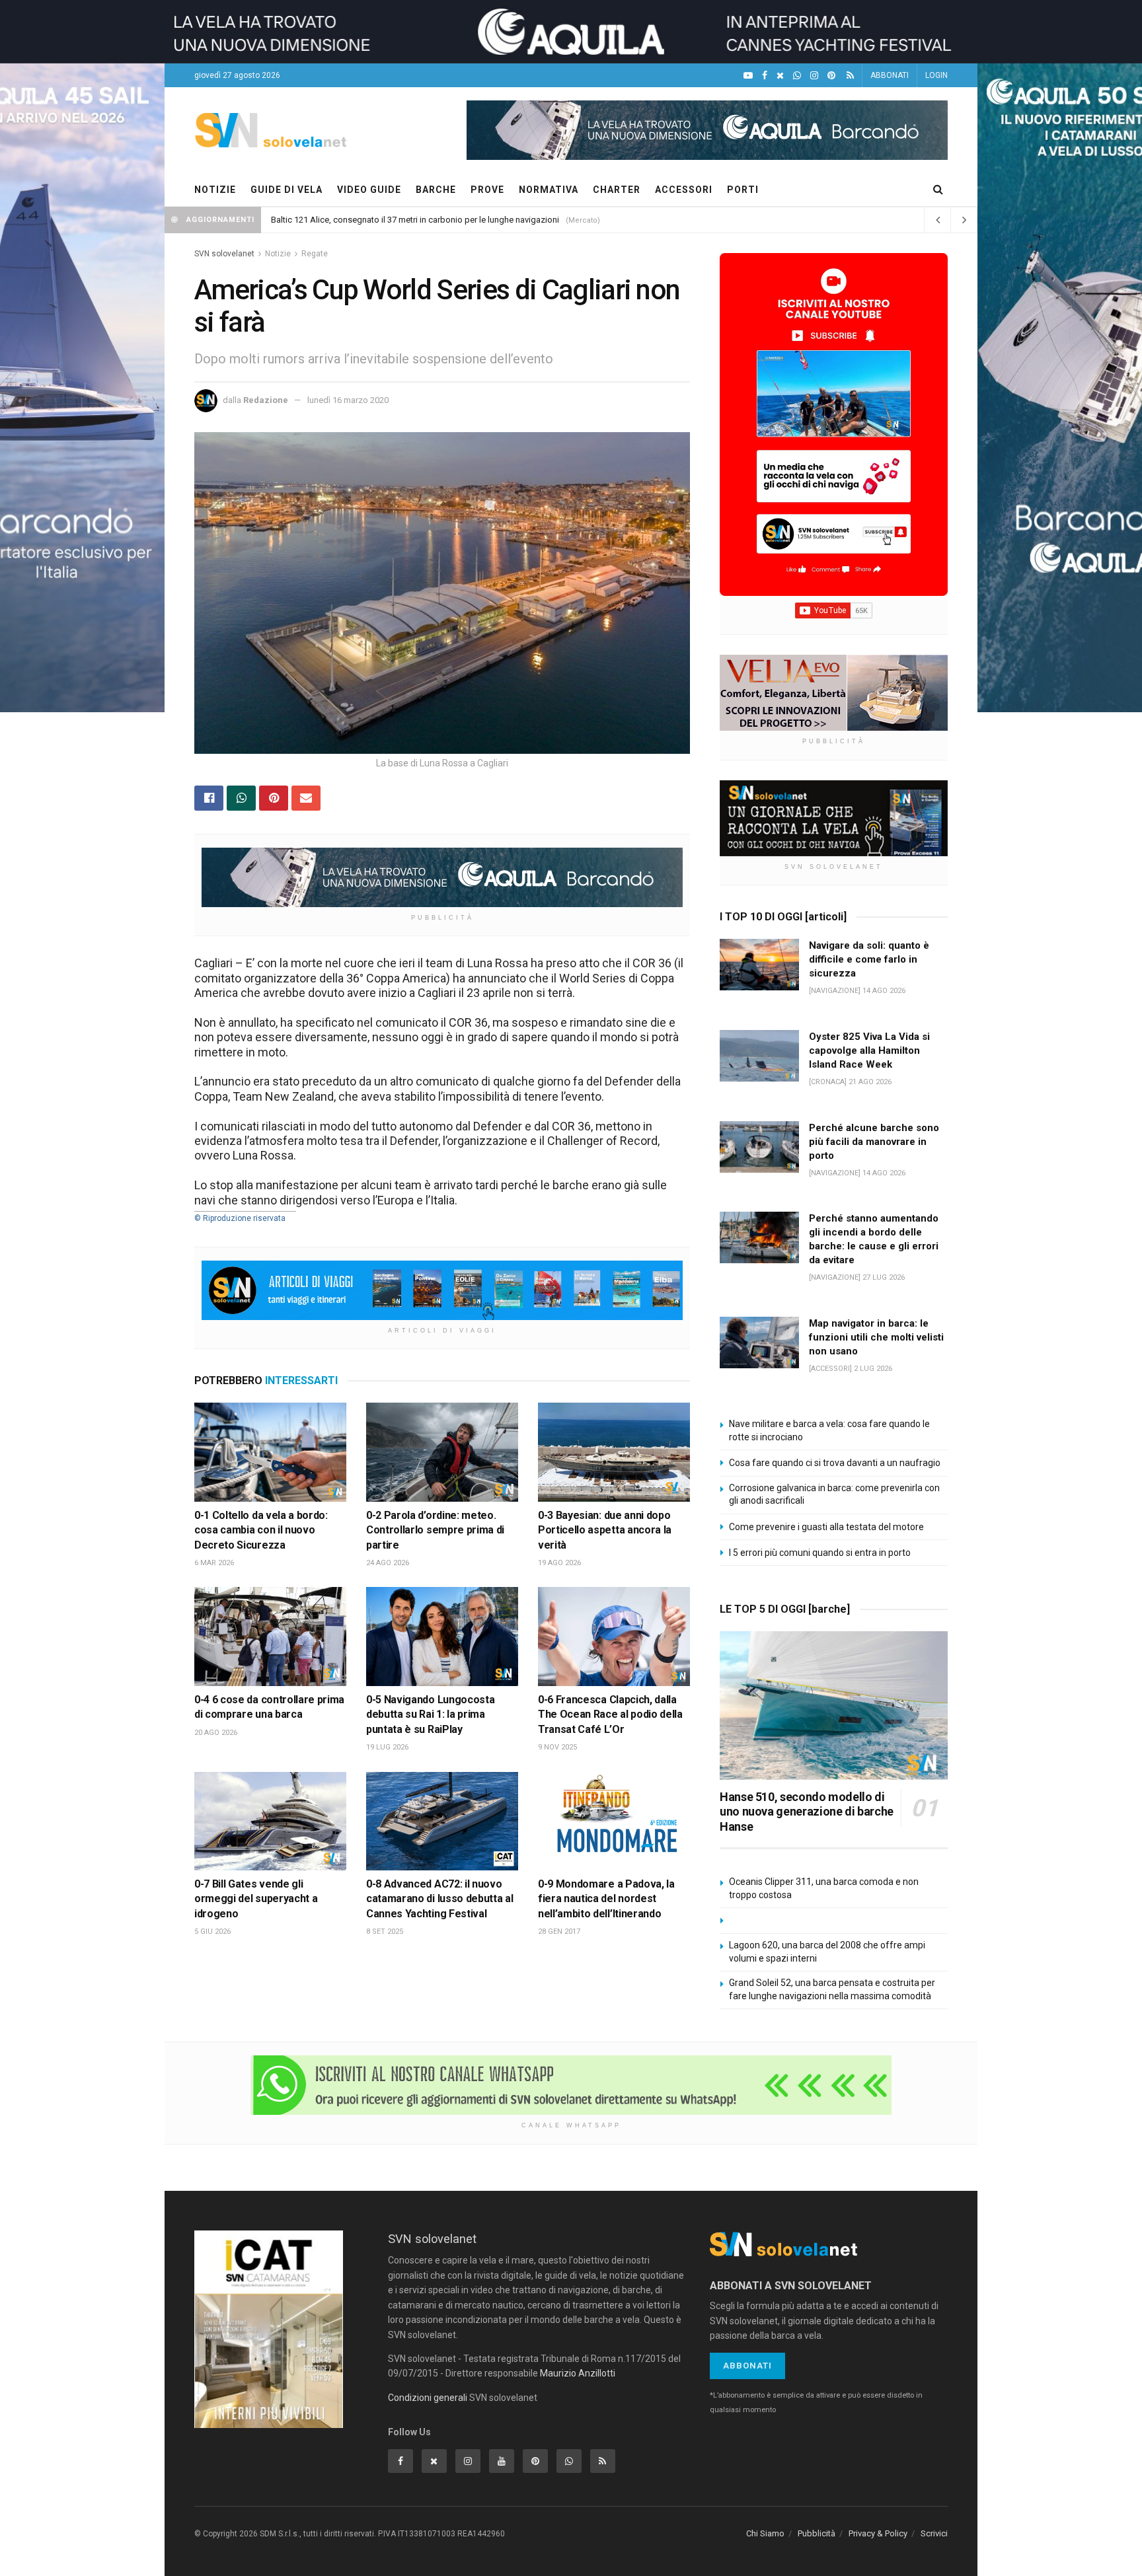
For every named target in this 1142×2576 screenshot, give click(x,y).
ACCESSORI (684, 190)
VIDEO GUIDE (369, 190)
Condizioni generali (428, 2398)
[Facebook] (765, 76)
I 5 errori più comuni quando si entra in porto (820, 1553)
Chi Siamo (765, 2533)
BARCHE (436, 190)
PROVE (487, 190)
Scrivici (934, 2533)
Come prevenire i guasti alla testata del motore (826, 1527)
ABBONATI (890, 75)
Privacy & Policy (878, 2533)
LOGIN (936, 75)
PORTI (743, 190)
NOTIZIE (215, 190)
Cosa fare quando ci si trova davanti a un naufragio (835, 1463)
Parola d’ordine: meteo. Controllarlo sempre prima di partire (435, 1530)
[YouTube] (748, 76)
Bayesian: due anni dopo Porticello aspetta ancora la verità (605, 1530)
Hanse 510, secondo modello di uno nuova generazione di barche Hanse (807, 1812)
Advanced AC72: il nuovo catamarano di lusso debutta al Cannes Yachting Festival (439, 1899)
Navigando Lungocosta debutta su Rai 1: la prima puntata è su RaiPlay (430, 1714)
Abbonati (747, 2366)
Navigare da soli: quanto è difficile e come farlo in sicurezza (869, 959)
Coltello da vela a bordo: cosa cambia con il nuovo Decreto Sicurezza (261, 1530)
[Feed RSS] (850, 76)
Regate (315, 254)
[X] (780, 76)
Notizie (278, 254)
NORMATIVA (549, 190)
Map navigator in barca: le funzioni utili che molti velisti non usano (876, 1337)
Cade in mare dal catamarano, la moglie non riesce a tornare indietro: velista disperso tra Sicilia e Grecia (467, 220)
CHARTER (617, 190)
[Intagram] (814, 76)
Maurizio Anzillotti (578, 2373)
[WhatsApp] (797, 76)
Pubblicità (817, 2533)
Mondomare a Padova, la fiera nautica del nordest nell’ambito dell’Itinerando (606, 1899)
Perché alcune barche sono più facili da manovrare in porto (874, 1142)
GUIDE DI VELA (286, 190)
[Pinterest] (831, 76)
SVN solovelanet (224, 254)
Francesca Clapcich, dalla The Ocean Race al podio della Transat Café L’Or (610, 1714)
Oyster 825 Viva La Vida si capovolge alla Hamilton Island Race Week (869, 1050)
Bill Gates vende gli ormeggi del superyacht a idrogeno (256, 1899)
